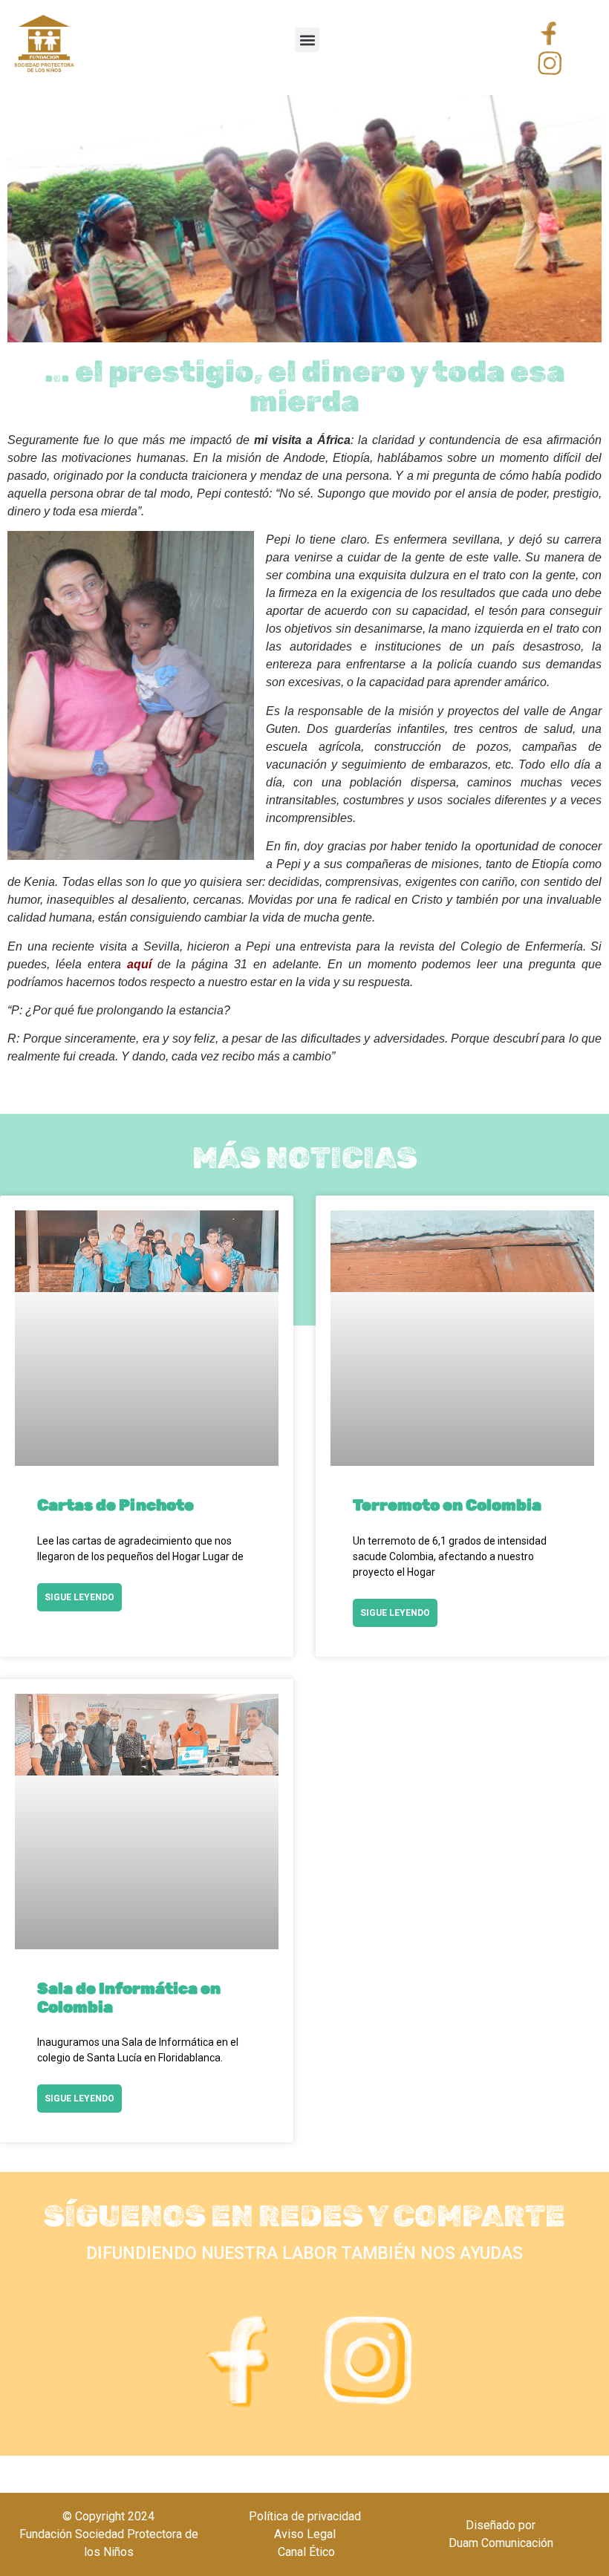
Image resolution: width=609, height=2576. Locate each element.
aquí (139, 964)
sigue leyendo (79, 1597)
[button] (307, 40)
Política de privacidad (305, 2516)
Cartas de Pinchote (115, 1505)
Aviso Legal (305, 2534)
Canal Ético (305, 2552)
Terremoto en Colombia (447, 1505)
